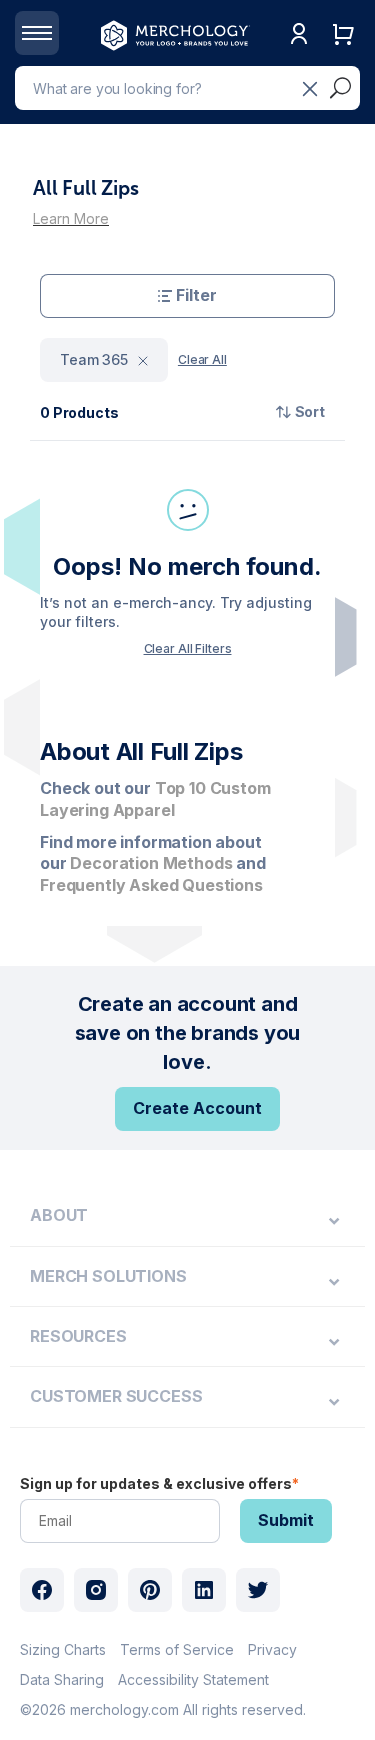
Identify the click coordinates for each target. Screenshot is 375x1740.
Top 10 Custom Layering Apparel (155, 799)
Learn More (71, 218)
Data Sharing (62, 1679)
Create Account (197, 1108)
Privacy (272, 1649)
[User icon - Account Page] (299, 54)
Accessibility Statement (193, 1679)
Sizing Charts (63, 1649)
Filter (196, 295)
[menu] (187, 1216)
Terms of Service (177, 1649)
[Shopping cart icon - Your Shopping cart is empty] (343, 54)
